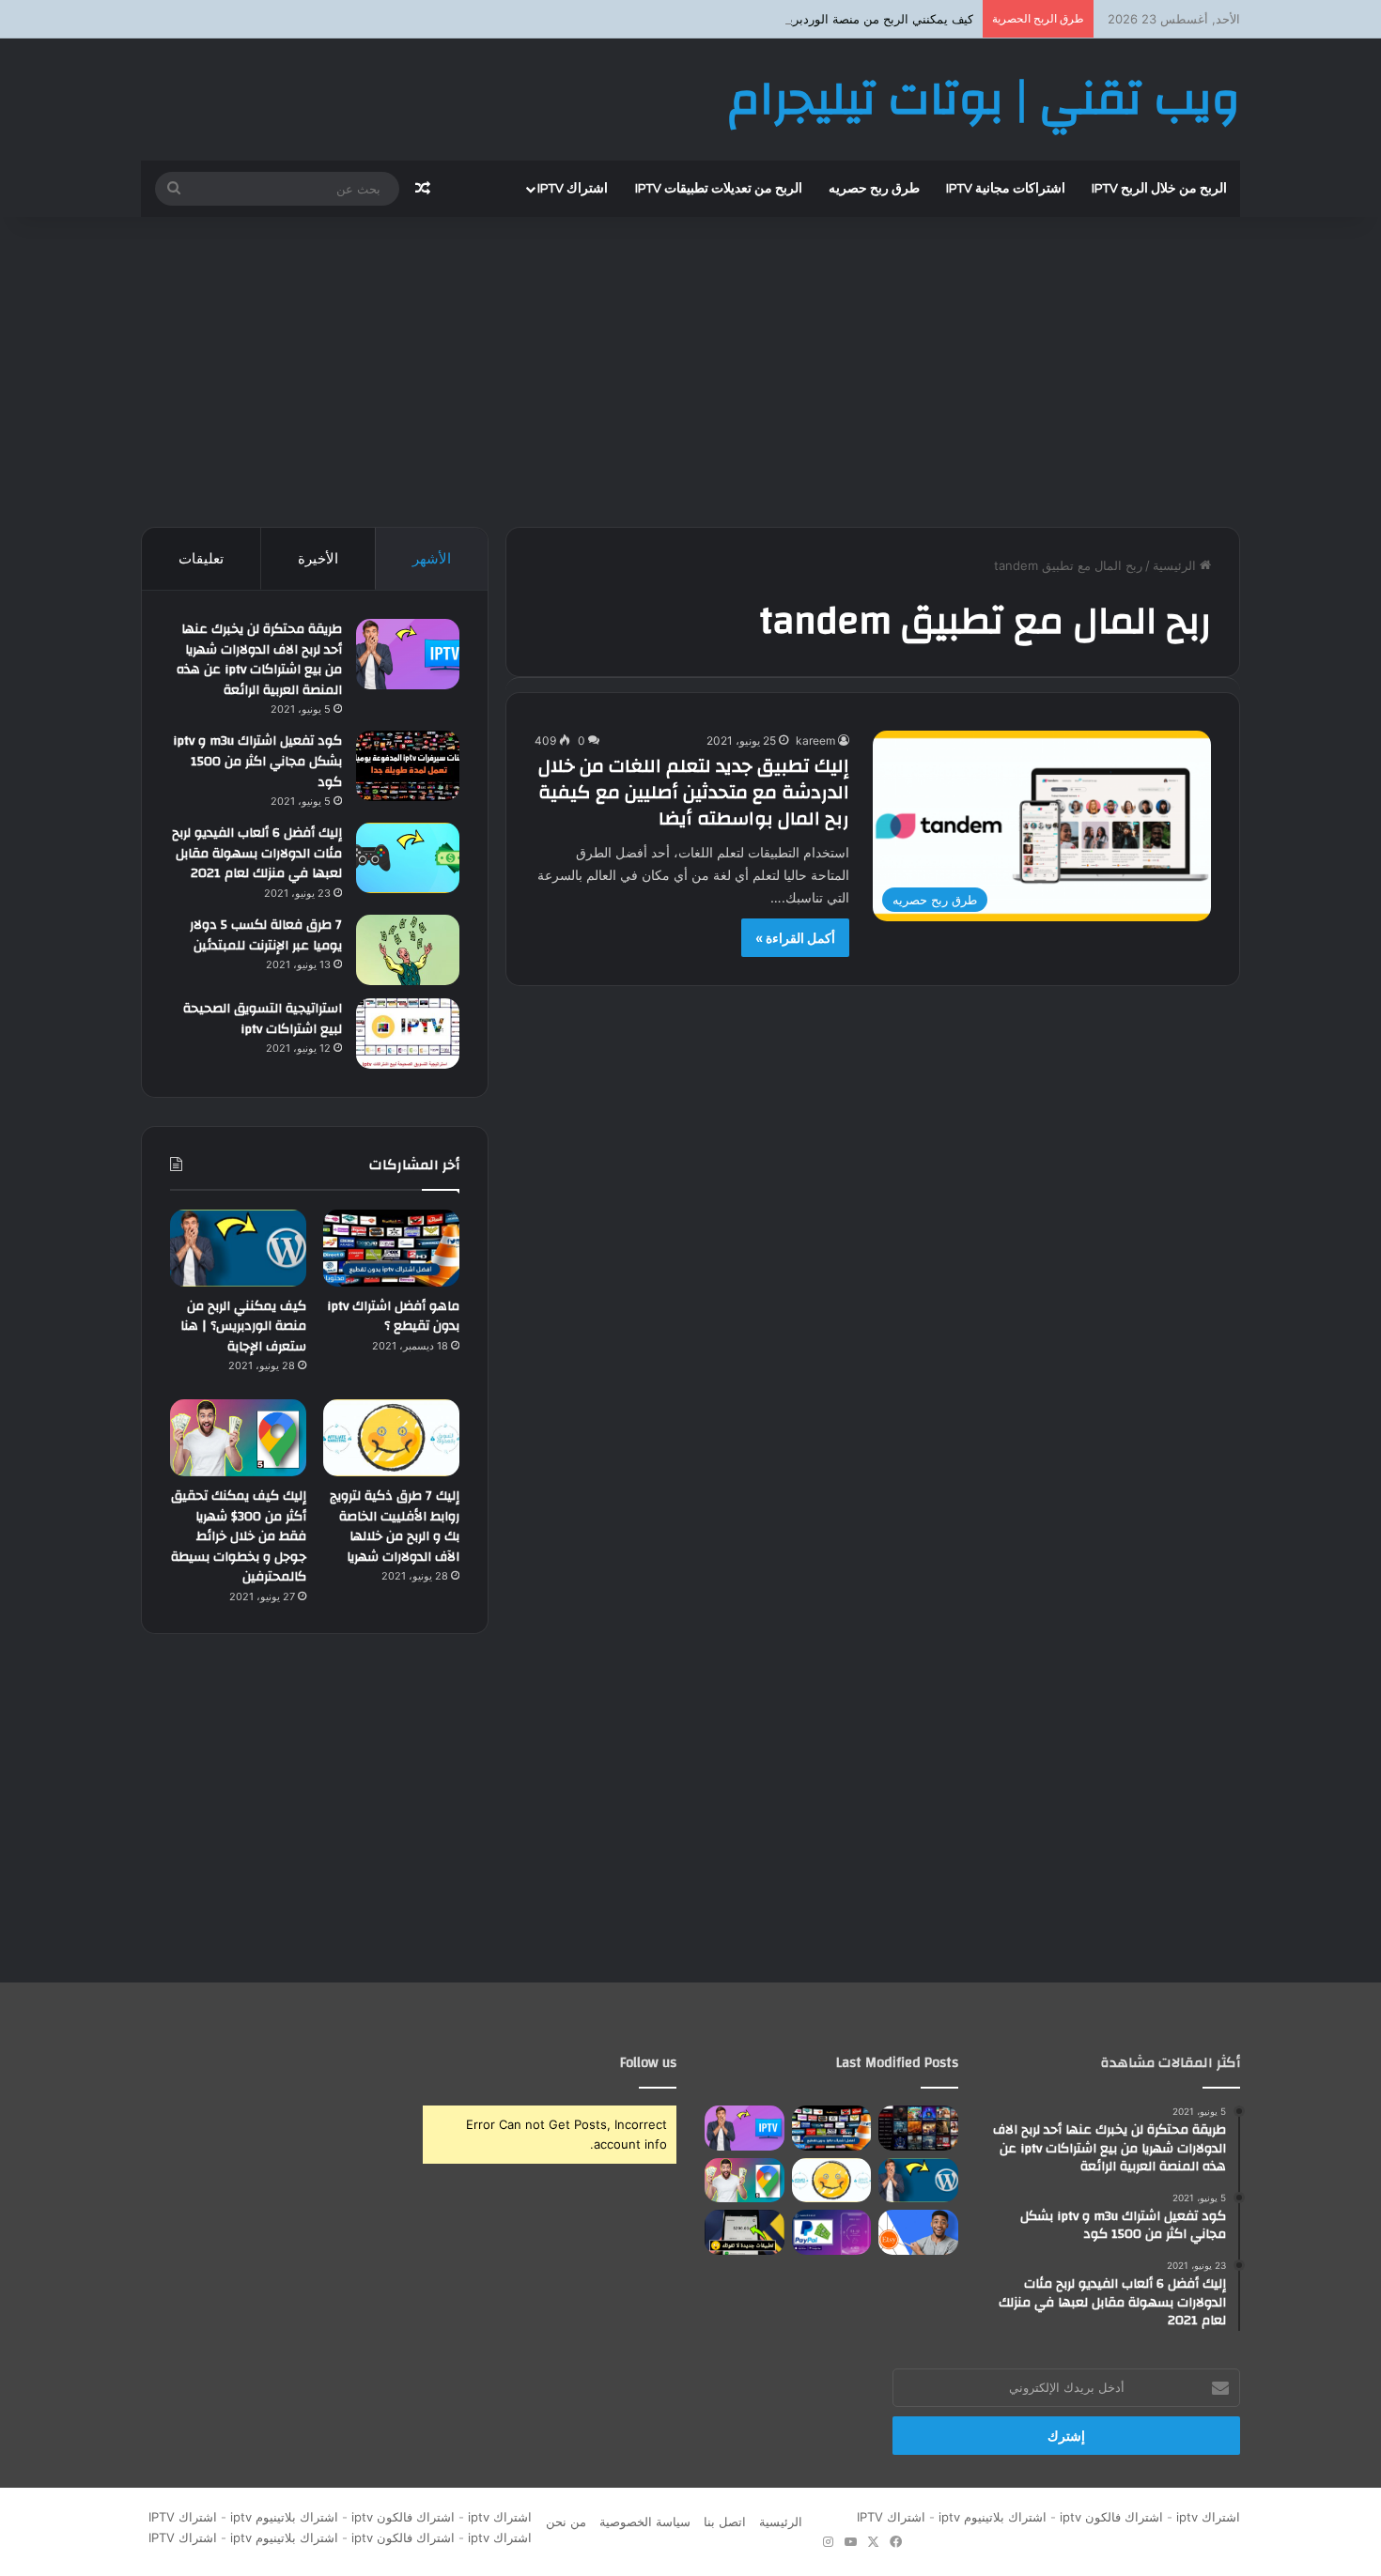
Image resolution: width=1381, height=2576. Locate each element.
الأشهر (432, 558)
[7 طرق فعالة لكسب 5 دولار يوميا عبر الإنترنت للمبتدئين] (408, 950)
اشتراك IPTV (887, 2517)
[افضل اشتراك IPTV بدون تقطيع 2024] (918, 2128)
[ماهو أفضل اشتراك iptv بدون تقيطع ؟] (391, 1248)
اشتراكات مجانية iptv (1006, 189)
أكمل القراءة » (795, 938)
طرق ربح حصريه (874, 189)
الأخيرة (318, 558)
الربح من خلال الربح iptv (1159, 189)
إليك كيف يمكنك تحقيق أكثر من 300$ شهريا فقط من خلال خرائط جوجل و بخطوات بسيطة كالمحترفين (239, 1536)
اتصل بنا (725, 2522)
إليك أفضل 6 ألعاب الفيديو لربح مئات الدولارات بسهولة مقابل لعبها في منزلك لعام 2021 (257, 853)
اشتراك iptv (573, 189)
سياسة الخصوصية (645, 2522)
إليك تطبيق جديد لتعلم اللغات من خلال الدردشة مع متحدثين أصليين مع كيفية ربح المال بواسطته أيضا (694, 792)
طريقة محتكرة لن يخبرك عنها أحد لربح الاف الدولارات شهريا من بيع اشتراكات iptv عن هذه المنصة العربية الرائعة (259, 660)
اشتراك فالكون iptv (1111, 2517)
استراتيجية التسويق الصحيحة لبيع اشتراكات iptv (263, 1019)
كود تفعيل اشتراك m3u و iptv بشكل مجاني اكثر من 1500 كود (257, 761)
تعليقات (201, 558)
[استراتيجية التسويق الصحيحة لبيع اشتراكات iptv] (408, 1033)
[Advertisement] (690, 367)
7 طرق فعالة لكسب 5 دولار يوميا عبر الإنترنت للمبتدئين (266, 935)
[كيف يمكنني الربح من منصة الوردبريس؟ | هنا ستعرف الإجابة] (238, 1248)
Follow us (648, 2063)
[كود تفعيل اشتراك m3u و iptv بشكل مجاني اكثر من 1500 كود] (408, 766)
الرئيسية (1176, 565)
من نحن (566, 2522)
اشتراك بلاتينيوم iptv (993, 2517)
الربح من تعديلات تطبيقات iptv (719, 189)
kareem (815, 740)
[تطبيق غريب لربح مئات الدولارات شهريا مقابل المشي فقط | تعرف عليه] (832, 2232)
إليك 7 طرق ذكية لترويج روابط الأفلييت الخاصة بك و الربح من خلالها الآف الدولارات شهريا (395, 1527)
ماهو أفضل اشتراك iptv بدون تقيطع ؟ (393, 1317)
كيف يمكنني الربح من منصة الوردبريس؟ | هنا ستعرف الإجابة (818, 19)
